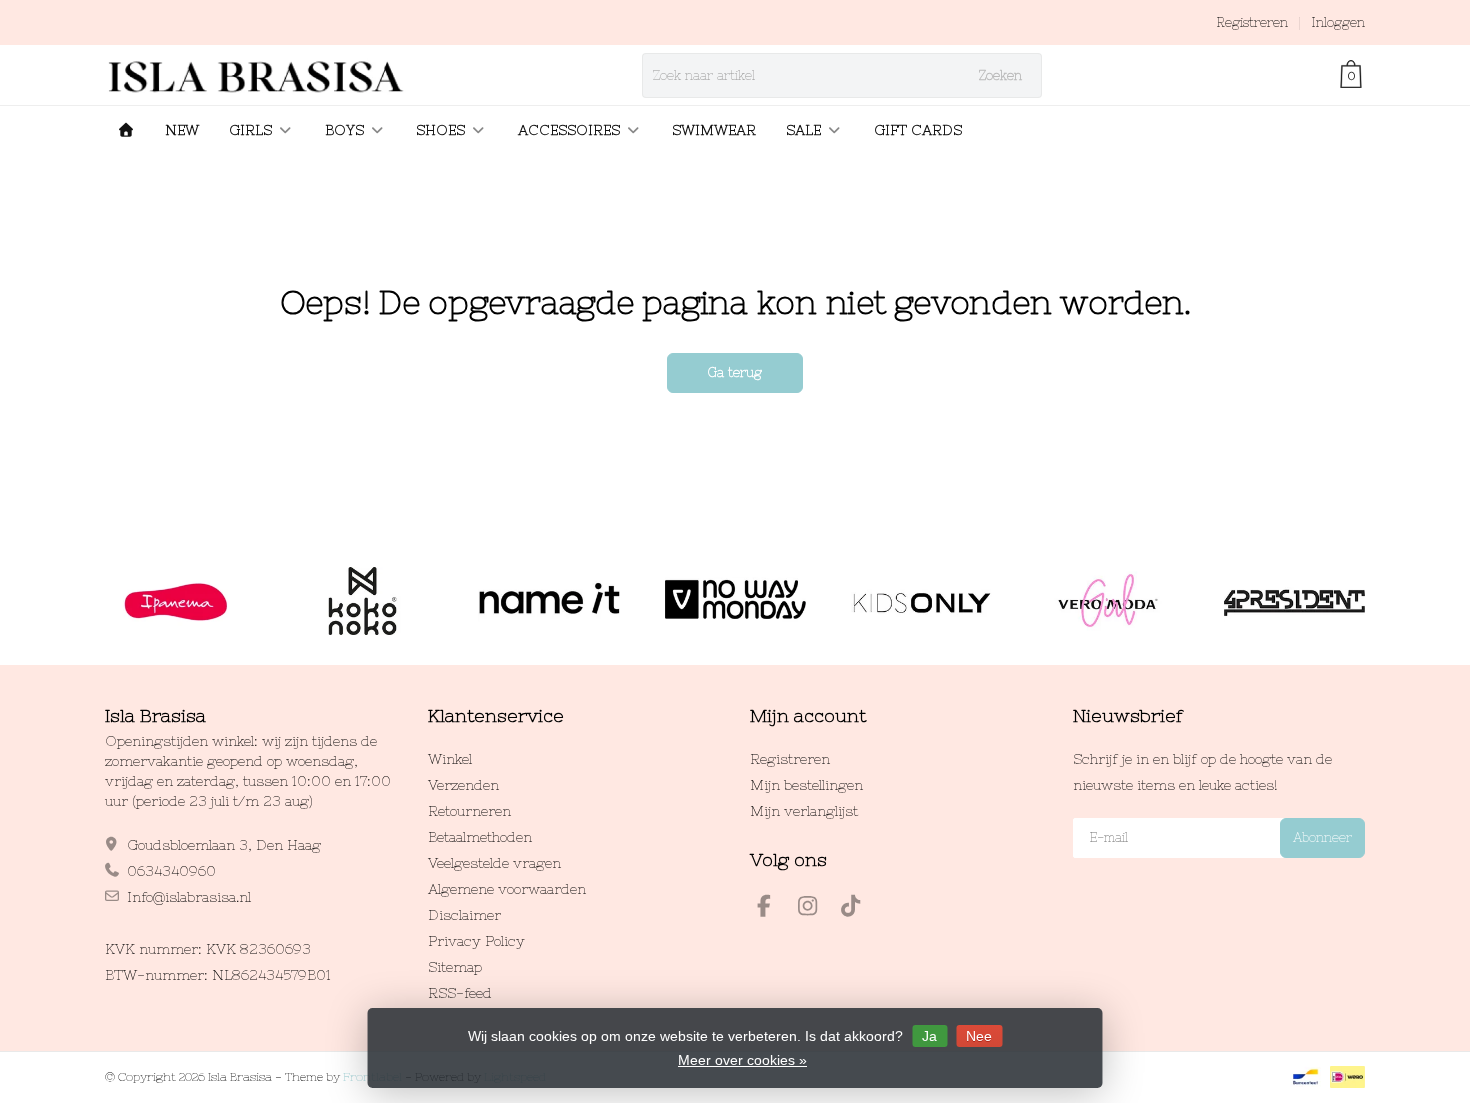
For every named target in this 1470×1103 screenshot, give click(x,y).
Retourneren (469, 811)
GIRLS (250, 130)
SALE (803, 130)
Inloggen (1338, 22)
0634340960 (171, 871)
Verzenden (463, 785)
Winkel (450, 759)
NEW (182, 130)
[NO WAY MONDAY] (735, 601)
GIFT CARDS (918, 130)
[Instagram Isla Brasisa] (816, 909)
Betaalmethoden (480, 837)
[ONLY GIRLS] (921, 601)
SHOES (440, 130)
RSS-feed (460, 993)
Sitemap (455, 967)
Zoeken (1000, 75)
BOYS (344, 130)
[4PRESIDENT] (1294, 601)
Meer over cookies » (742, 1060)
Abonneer (1322, 837)
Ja (929, 1036)
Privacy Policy (476, 941)
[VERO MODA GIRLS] (1107, 601)
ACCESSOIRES (569, 130)
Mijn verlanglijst (804, 811)
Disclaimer (464, 915)
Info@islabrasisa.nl (189, 897)
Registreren (1252, 22)
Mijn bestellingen (806, 785)
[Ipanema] (175, 601)
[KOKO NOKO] (362, 601)
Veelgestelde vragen (494, 863)
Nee (979, 1036)
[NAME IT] (548, 601)
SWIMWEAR (714, 130)
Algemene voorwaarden (507, 889)
